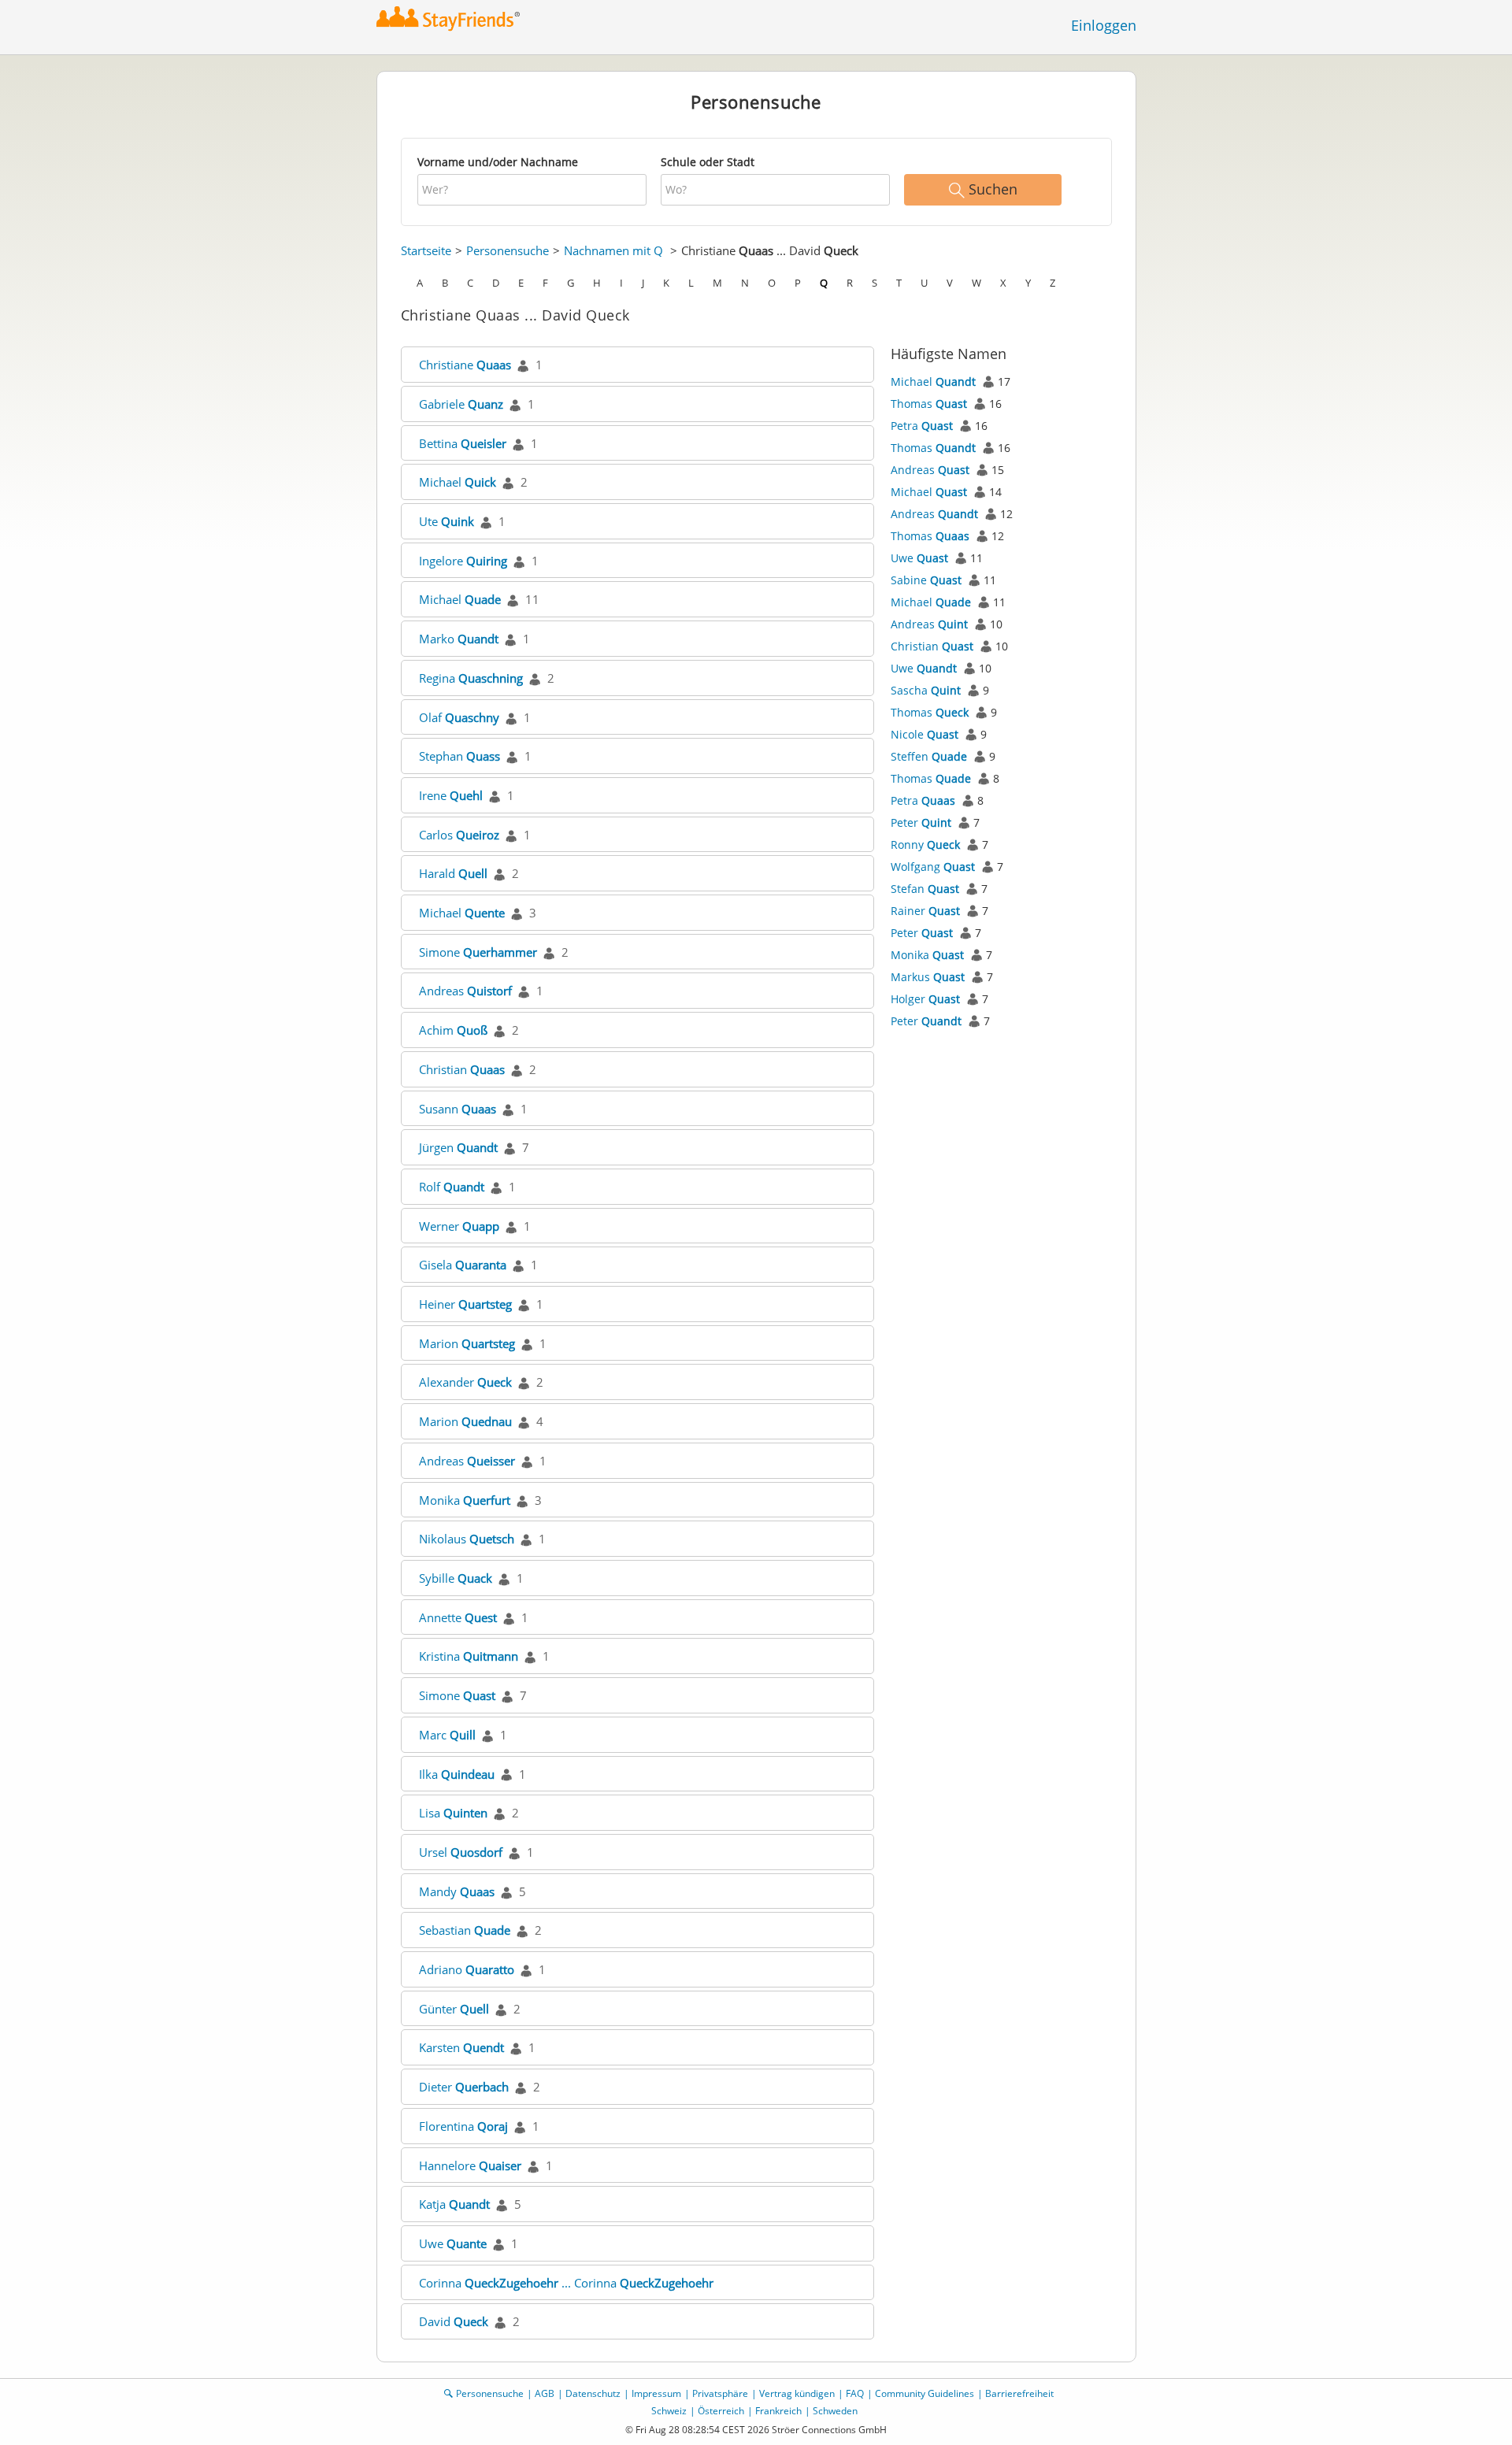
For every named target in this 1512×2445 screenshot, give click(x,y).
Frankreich (778, 2411)
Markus (928, 977)
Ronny (925, 845)
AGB (545, 2393)
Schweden (835, 2411)
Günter (454, 2009)
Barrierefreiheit (1019, 2393)
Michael (458, 482)
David (454, 2321)
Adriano (467, 1969)
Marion (467, 1343)
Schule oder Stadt (708, 162)
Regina (471, 678)
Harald (453, 873)
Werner (459, 1226)
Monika (465, 1500)
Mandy (457, 1891)
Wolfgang (933, 867)
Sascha (926, 690)
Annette (458, 1617)
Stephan (460, 756)
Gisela (463, 1265)
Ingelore (463, 561)
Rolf (452, 1187)
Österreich (721, 2411)
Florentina (463, 2126)
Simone (478, 952)
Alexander (465, 1382)
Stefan (925, 889)
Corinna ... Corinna (566, 2283)
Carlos (459, 835)
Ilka (457, 1774)
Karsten (461, 2047)
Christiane (465, 365)
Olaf (459, 717)
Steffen (929, 756)
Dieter (464, 2087)
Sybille (456, 1578)
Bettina (463, 443)
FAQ (855, 2393)
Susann (458, 1109)
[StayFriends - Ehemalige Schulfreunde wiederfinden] (452, 19)
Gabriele (461, 404)
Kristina (469, 1656)
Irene (451, 795)
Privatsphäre (720, 2393)
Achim (453, 1030)
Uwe (453, 2243)
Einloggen (1104, 25)
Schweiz (669, 2411)
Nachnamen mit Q (613, 250)
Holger (925, 999)
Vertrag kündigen (797, 2393)
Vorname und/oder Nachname (498, 162)
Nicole (925, 734)
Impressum (656, 2393)
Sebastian (465, 1930)
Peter (921, 822)
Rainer (925, 911)
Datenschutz (593, 2393)
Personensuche (508, 250)
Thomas (929, 404)
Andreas (465, 991)
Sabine (926, 580)
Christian (462, 1069)
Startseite (426, 250)
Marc (447, 1735)
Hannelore (470, 2165)
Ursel (461, 1852)
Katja (454, 2204)
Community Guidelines (925, 2393)
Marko (459, 639)
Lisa (453, 1813)
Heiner (465, 1304)
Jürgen (458, 1147)
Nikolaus (467, 1539)
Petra (922, 426)
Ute (447, 521)
